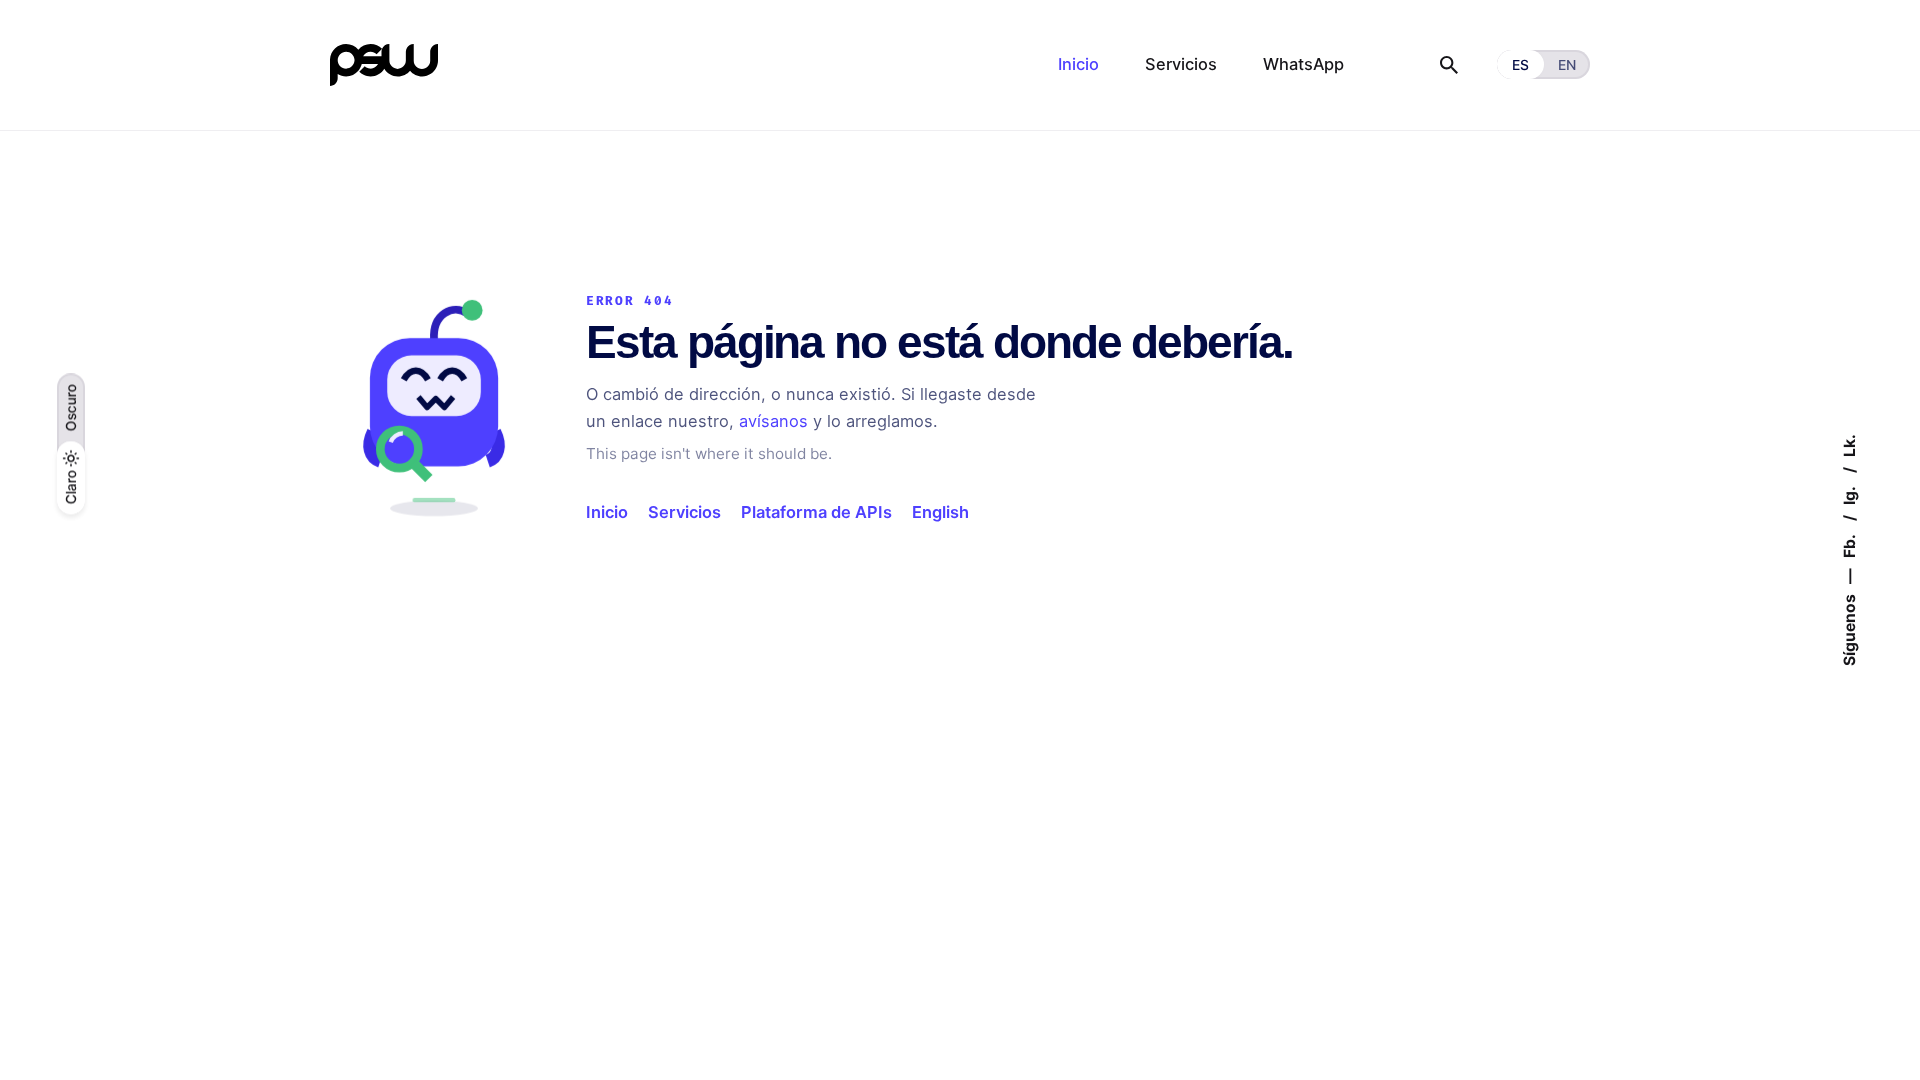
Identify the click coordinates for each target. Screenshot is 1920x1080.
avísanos (773, 421)
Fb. (1848, 544)
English (940, 512)
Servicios (684, 512)
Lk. (1848, 445)
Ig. (1848, 494)
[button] (71, 408)
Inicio (607, 512)
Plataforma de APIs (816, 512)
